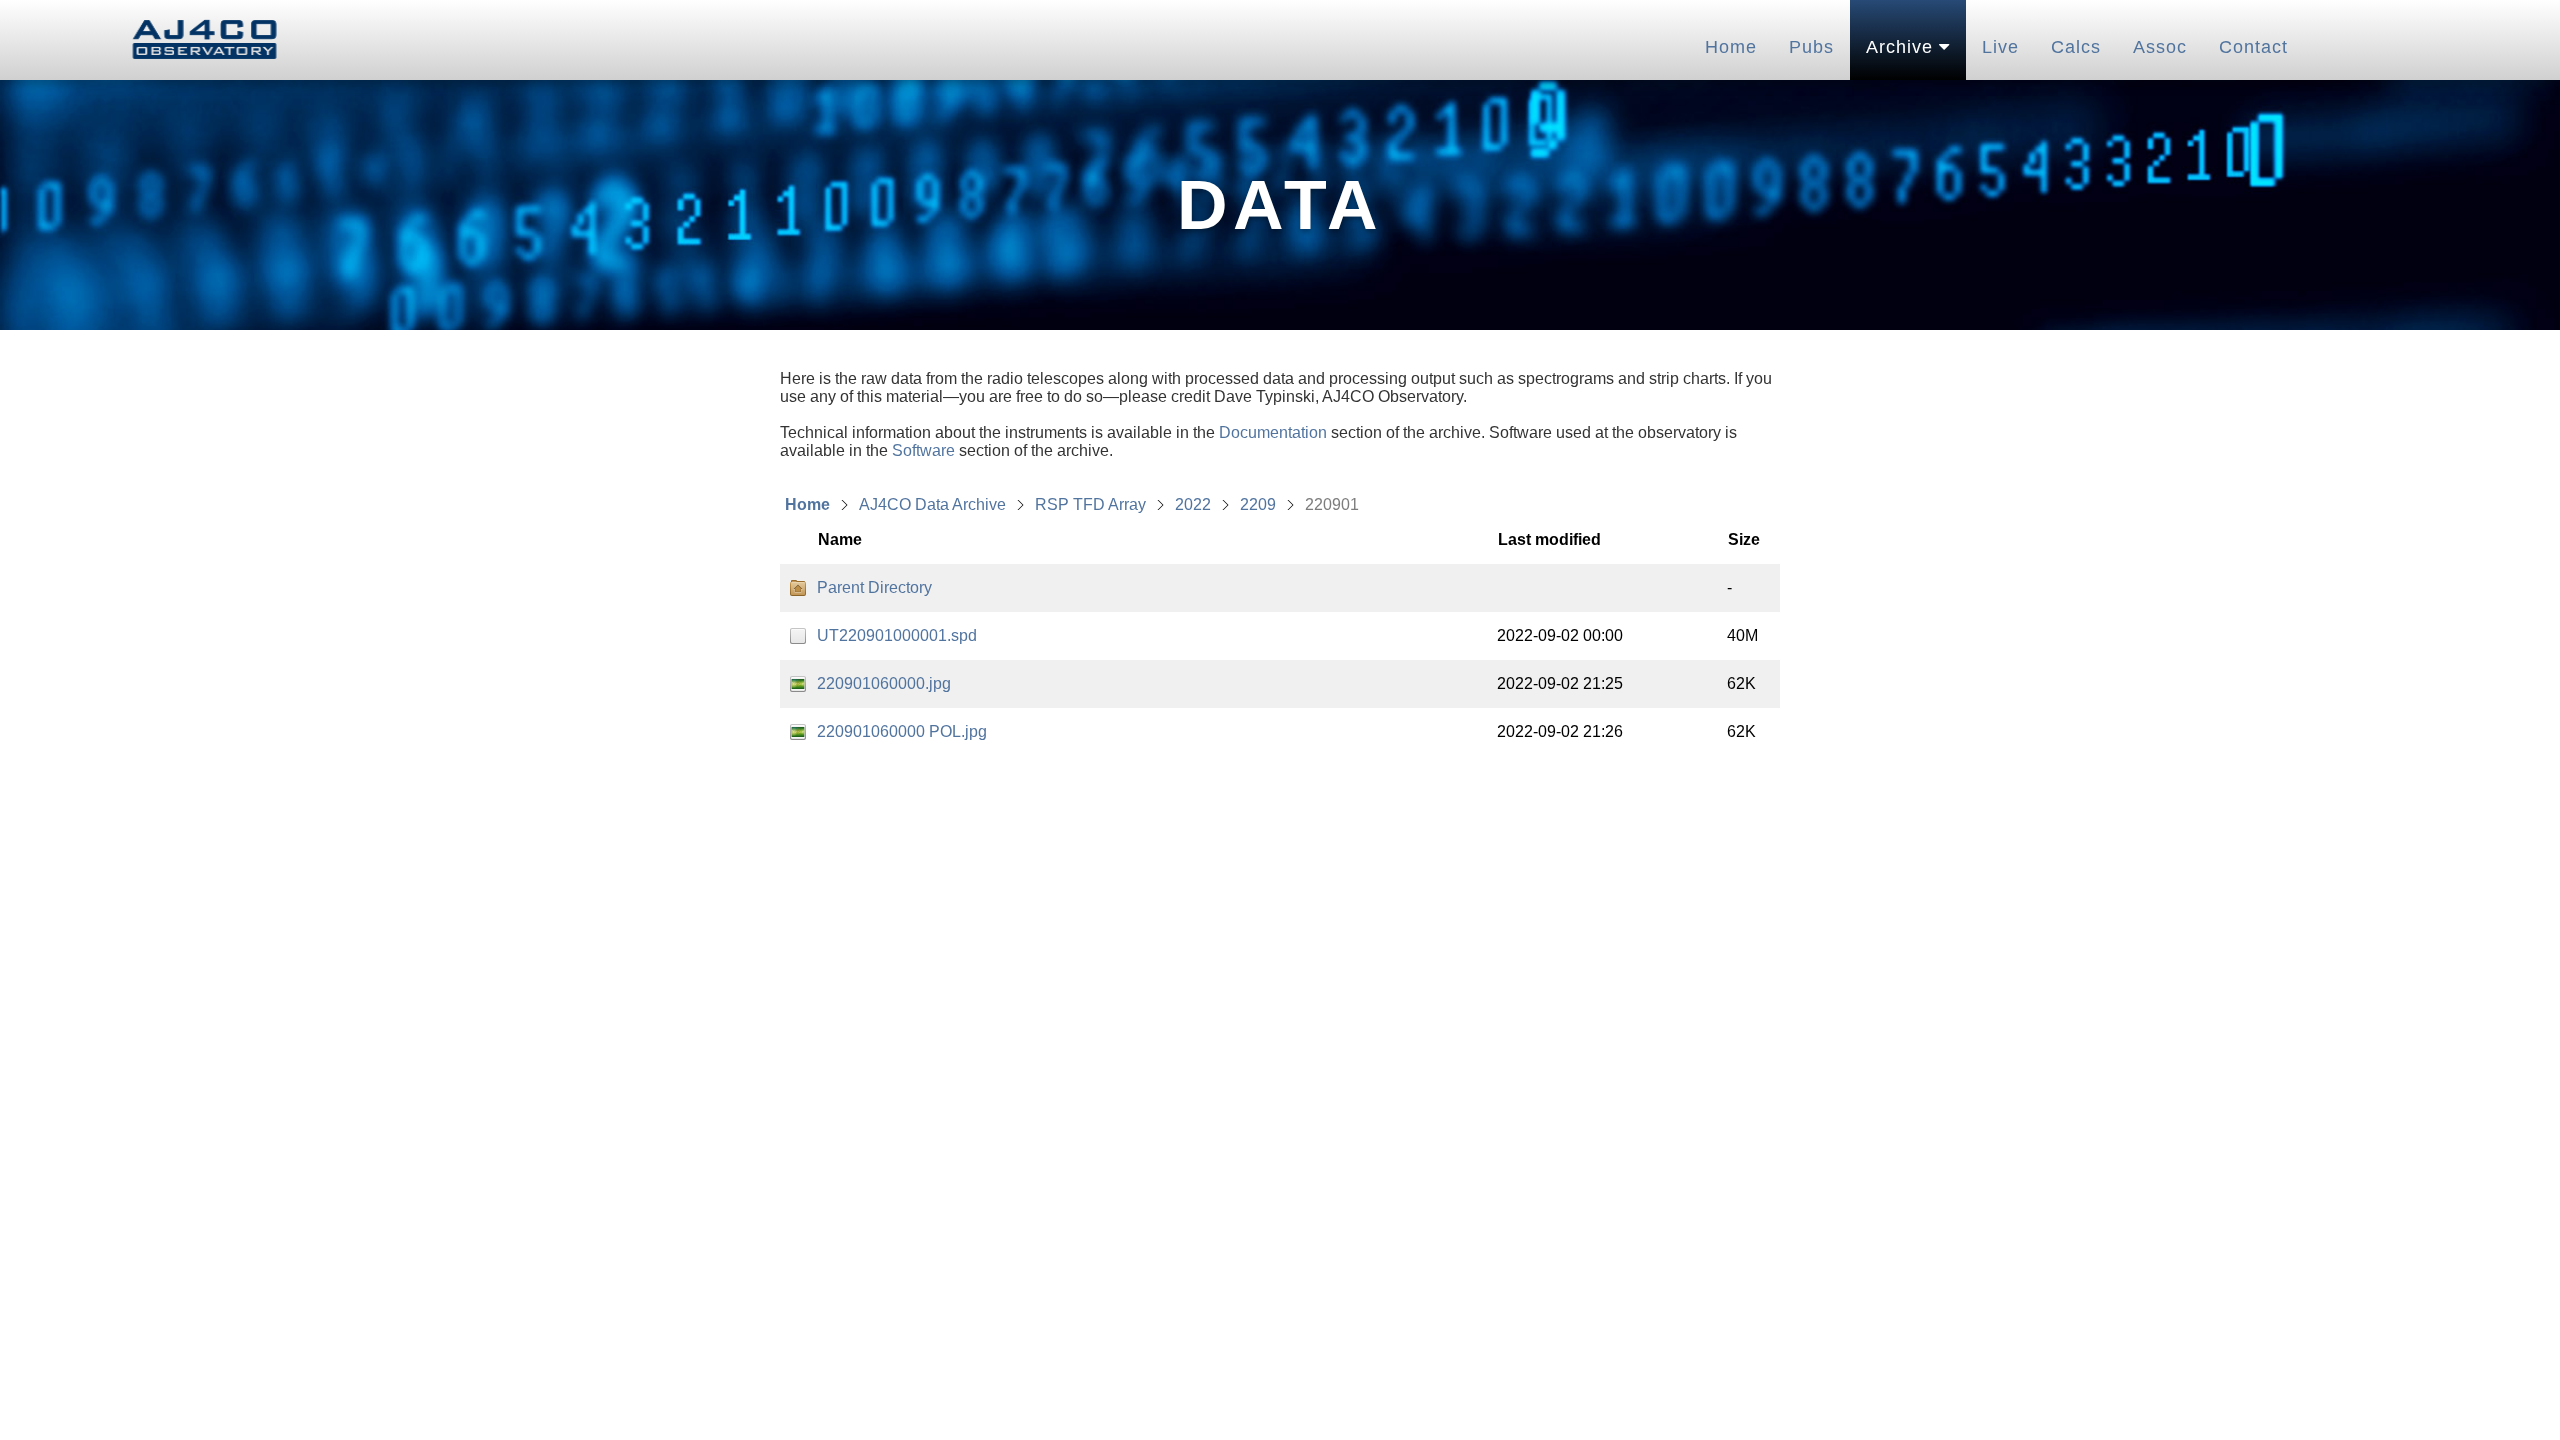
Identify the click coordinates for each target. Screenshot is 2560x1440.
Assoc (2160, 47)
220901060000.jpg (884, 683)
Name (840, 539)
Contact (2253, 47)
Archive (1902, 47)
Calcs (2076, 47)
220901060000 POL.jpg (902, 731)
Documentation (1273, 432)
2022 (1193, 504)
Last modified (1549, 539)
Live (2000, 47)
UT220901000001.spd (897, 635)
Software (923, 450)
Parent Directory (874, 587)
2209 (1258, 504)
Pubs (1811, 47)
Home (1731, 47)
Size (1744, 539)
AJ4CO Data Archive (932, 504)
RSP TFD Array (1090, 504)
